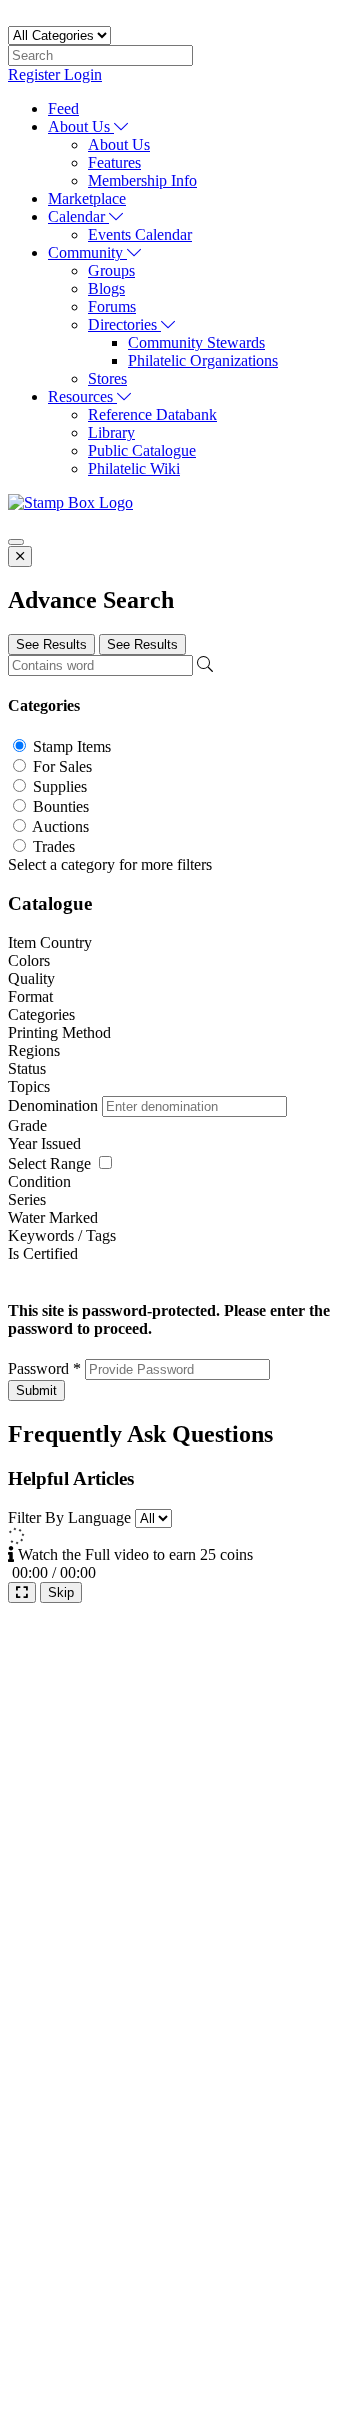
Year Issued (44, 1143)
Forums (112, 306)
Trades (54, 846)
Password (44, 1368)
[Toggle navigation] (16, 542)
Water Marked (53, 1217)
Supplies (60, 786)
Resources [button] (82, 396)
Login (83, 74)
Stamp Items (72, 746)
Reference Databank (152, 414)
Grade (27, 1125)
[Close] (20, 556)
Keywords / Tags (62, 1235)
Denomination (55, 1105)
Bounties (61, 806)
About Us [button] (81, 126)
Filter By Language (69, 1517)
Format (30, 996)
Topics (29, 1086)
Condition (39, 1181)
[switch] (105, 1162)
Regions (34, 1050)
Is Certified (43, 1253)
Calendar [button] (78, 216)
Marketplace (87, 198)
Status (27, 1068)
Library (111, 432)
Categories (41, 1014)
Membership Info (142, 180)
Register (36, 74)
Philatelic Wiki (134, 468)
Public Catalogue (142, 450)
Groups (111, 270)
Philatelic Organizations (203, 360)
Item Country (50, 942)
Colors (29, 960)
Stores (107, 378)
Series (27, 1199)
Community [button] (87, 252)
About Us (119, 144)
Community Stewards (196, 342)
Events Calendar (140, 234)
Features (114, 162)
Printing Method (59, 1032)
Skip (61, 1592)
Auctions (60, 826)
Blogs (106, 288)
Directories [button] (124, 324)
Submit (36, 1390)
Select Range (49, 1163)
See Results (51, 644)
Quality (31, 978)
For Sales (62, 766)
